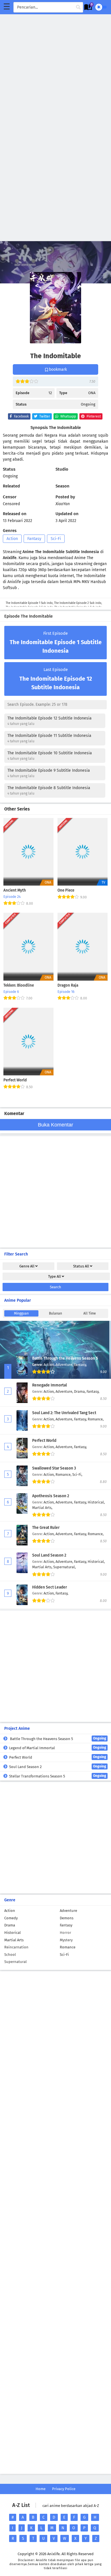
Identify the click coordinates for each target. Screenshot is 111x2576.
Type (55, 1276)
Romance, (96, 1419)
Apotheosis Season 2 (51, 1496)
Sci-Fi (56, 539)
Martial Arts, (42, 1508)
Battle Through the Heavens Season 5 (65, 1358)
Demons (67, 1918)
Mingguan (21, 1313)
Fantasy (34, 539)
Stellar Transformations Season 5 (58, 1776)
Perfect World (15, 1080)
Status (81, 1266)
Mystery (66, 1940)
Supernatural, (64, 1567)
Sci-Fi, (77, 1475)
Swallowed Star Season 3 (54, 1468)
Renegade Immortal (50, 1385)
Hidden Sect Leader (50, 1587)
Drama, (80, 1391)
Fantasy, (80, 1365)
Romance (68, 1947)
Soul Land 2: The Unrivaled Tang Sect (64, 1413)
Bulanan (55, 1313)
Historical (13, 1933)
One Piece (66, 890)
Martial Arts (14, 1940)
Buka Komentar (55, 1125)
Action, (50, 1365)
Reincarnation (16, 1947)
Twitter (44, 416)
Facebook (21, 416)
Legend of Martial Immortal (58, 1748)
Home (41, 2489)
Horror (65, 1933)
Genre (27, 1266)
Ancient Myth (15, 890)
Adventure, (65, 1365)
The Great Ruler (46, 1528)
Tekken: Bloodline (19, 985)
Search (55, 1287)
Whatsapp (68, 416)
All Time (90, 1313)
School (10, 1955)
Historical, (96, 1502)
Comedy (11, 1918)
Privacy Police (64, 2489)
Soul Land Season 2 (49, 1555)
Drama (10, 1925)
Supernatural (16, 1962)
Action (12, 539)
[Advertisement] (55, 70)
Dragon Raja (68, 985)
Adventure (68, 1911)
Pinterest (93, 416)
